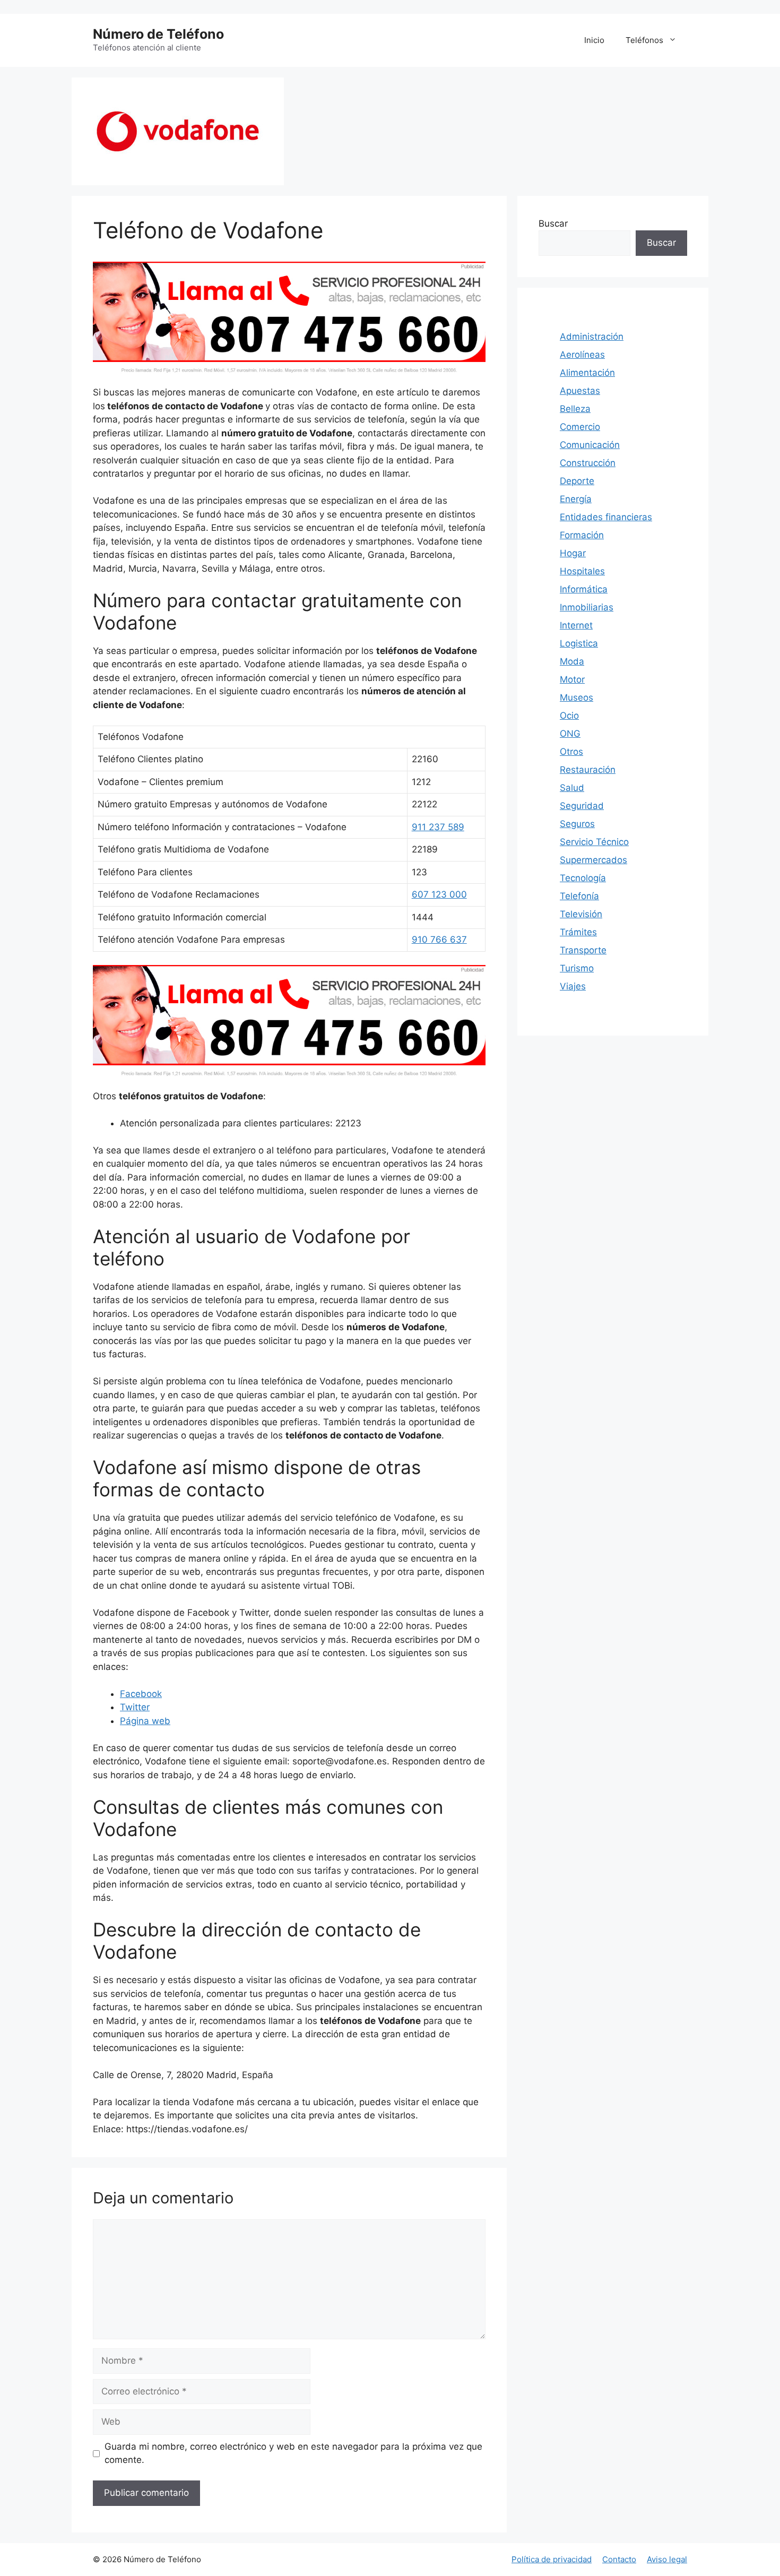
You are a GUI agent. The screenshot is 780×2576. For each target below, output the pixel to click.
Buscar (553, 223)
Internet (576, 625)
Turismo (577, 968)
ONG (570, 734)
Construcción (588, 463)
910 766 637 (439, 940)
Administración (592, 337)
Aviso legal (667, 2559)
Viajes (573, 986)
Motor (572, 679)
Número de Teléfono (158, 34)
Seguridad (582, 806)
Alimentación (587, 373)
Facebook (141, 1694)
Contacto (619, 2559)
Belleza (575, 409)
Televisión (581, 914)
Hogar (573, 553)
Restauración (588, 770)
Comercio (580, 427)
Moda (572, 661)
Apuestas (580, 391)
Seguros (577, 824)
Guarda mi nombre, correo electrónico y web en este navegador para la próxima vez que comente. (293, 2453)
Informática (584, 589)
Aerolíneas (582, 355)
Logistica (579, 643)
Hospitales (582, 571)
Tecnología (583, 878)
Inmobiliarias (587, 607)
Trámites (578, 932)
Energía (576, 499)
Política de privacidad (552, 2559)
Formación (582, 535)
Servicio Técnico (594, 842)
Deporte (577, 481)
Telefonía (579, 896)
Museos (577, 697)
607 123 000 (439, 894)
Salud (572, 788)
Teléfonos (644, 40)
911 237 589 (438, 827)
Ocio (569, 716)
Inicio (594, 40)
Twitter (135, 1707)
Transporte (583, 950)
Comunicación (590, 445)
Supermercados (593, 860)
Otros (571, 752)
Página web (145, 1721)
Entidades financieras (606, 517)
